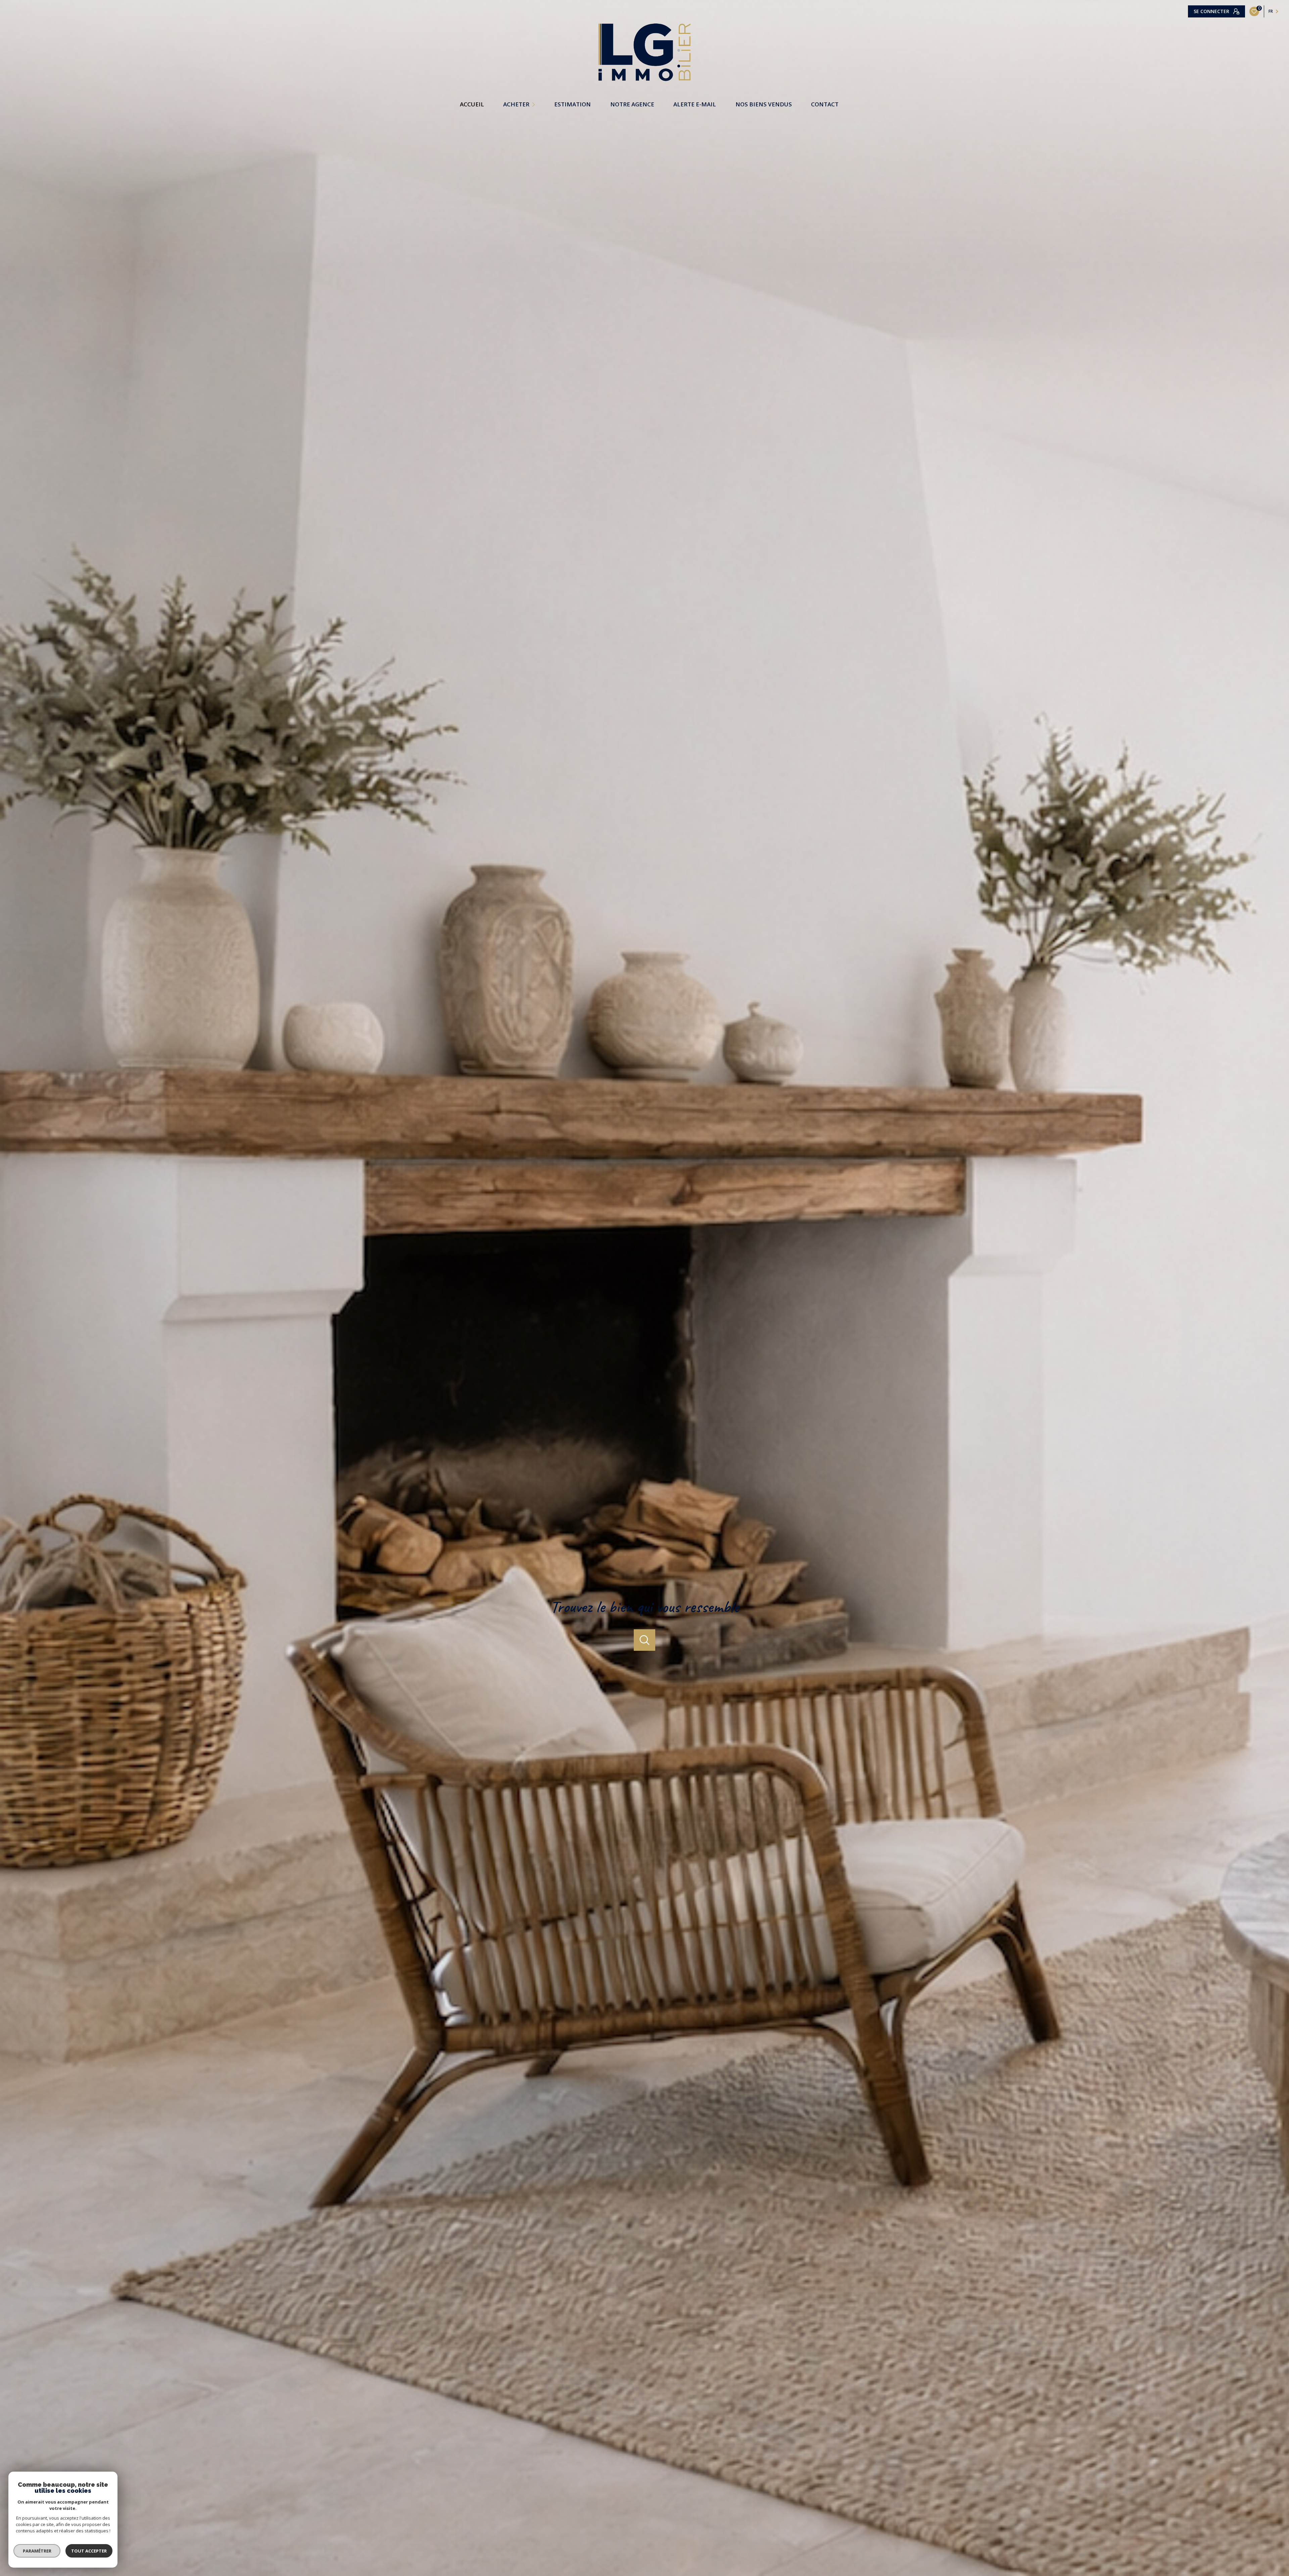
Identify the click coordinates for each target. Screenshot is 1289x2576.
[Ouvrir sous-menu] (535, 104)
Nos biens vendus (764, 104)
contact (825, 104)
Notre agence (632, 104)
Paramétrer (37, 2551)
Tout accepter (89, 2551)
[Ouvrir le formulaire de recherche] (644, 1640)
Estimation (572, 104)
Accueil (472, 104)
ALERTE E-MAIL (695, 104)
